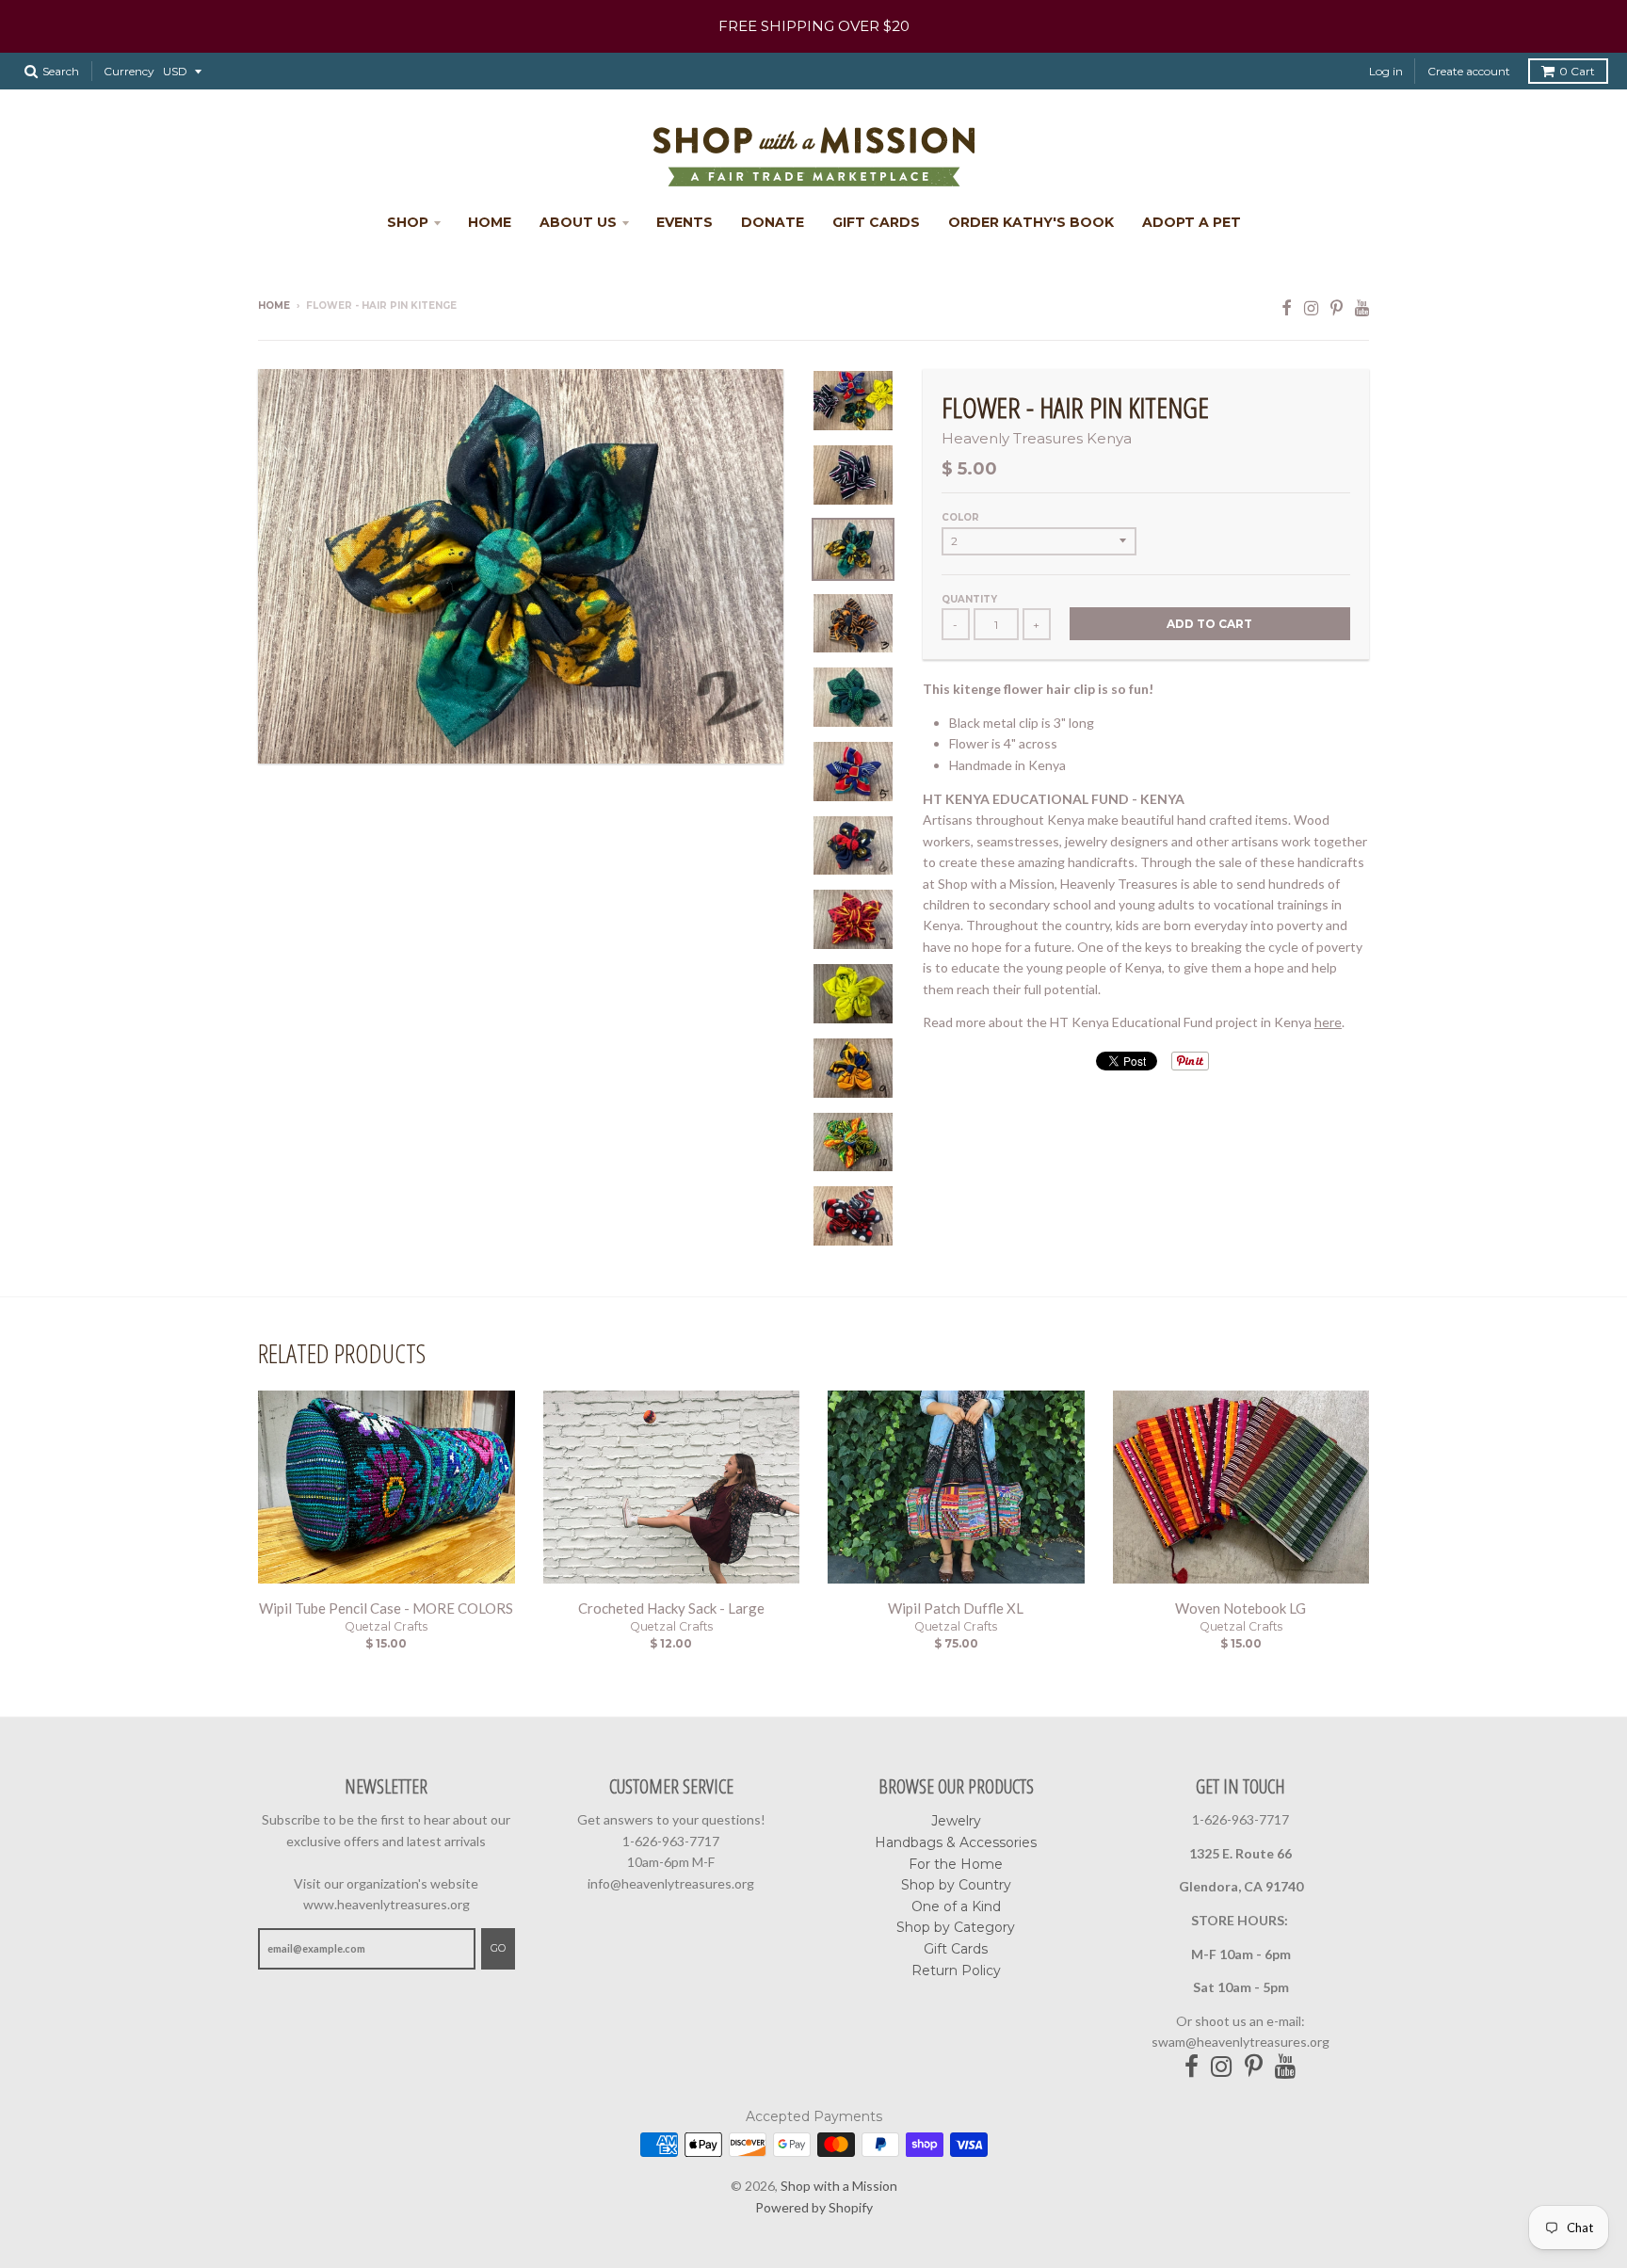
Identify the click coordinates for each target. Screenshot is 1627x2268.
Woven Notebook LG (1240, 1608)
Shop (408, 222)
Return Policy (956, 1970)
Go (498, 1948)
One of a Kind (956, 1906)
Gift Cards (876, 222)
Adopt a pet (1192, 222)
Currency (129, 71)
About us (578, 222)
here (1328, 1022)
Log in (1386, 71)
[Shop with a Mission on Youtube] (1362, 307)
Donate (773, 222)
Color (960, 517)
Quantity (969, 599)
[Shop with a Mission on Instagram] (1311, 307)
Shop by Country (956, 1885)
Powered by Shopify (814, 2207)
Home (490, 222)
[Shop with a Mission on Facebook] (1287, 307)
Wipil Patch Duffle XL (956, 1608)
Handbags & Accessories (956, 1842)
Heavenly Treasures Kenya (1037, 438)
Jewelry (956, 1821)
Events (685, 222)
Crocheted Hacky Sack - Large (671, 1608)
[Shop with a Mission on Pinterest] (1337, 307)
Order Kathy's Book (1031, 222)
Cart (1577, 71)
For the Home (956, 1864)
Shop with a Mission (839, 2186)
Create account (1469, 71)
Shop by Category (956, 1927)
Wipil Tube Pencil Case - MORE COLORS (386, 1608)
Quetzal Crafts (386, 1626)
